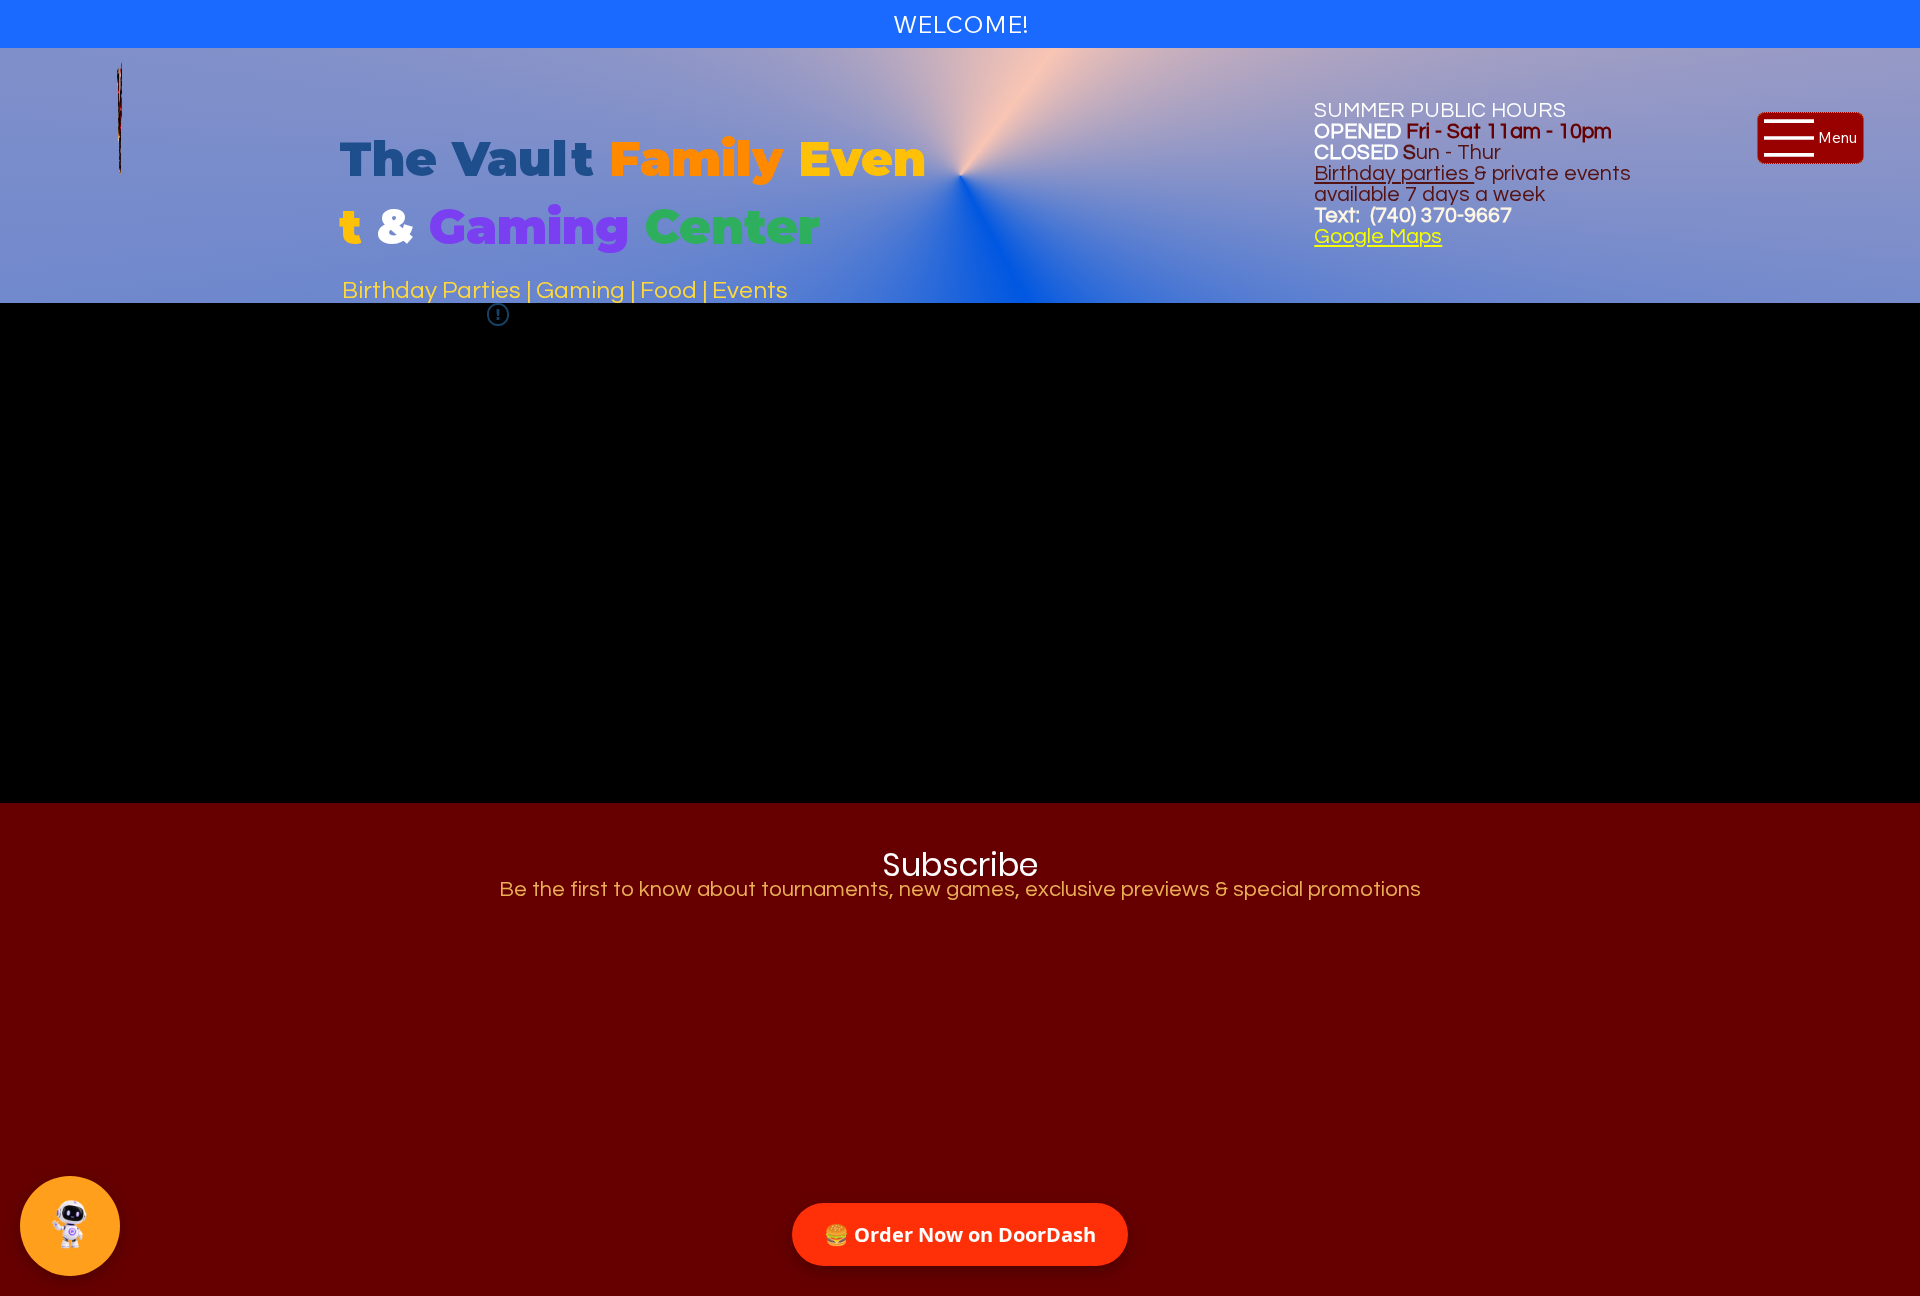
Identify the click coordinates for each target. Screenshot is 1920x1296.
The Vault (466, 158)
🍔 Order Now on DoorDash (960, 1234)
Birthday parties (1394, 173)
